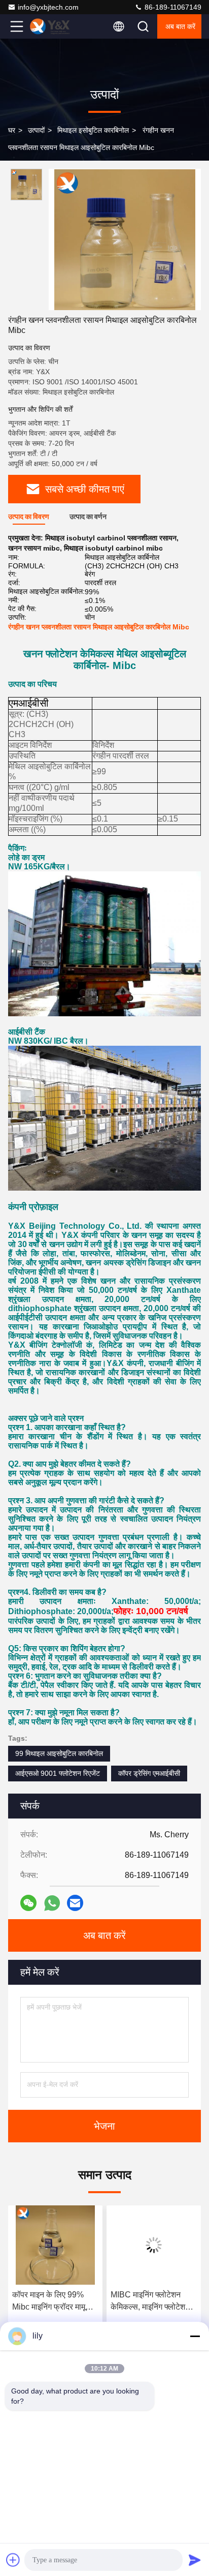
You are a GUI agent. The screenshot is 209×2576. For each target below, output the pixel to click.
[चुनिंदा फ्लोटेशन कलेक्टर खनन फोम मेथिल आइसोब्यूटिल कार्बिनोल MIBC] (154, 2245)
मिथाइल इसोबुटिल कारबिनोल (93, 130)
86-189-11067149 (172, 7)
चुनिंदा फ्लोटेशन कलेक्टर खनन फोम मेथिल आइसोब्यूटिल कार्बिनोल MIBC (146, 2302)
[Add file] (13, 2560)
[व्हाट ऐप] (52, 1903)
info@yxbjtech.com (48, 7)
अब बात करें (180, 26)
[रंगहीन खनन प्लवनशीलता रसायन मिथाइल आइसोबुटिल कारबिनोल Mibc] (125, 239)
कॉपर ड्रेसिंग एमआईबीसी (149, 1773)
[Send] (195, 2560)
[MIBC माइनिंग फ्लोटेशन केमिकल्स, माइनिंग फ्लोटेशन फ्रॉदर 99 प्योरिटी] (55, 2245)
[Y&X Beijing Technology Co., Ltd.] (50, 26)
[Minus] (195, 2336)
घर (12, 130)
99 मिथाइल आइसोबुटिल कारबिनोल (59, 1753)
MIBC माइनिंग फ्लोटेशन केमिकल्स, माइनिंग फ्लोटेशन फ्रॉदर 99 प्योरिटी (52, 2302)
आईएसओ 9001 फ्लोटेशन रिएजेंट (58, 1773)
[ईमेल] (75, 1903)
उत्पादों (36, 130)
